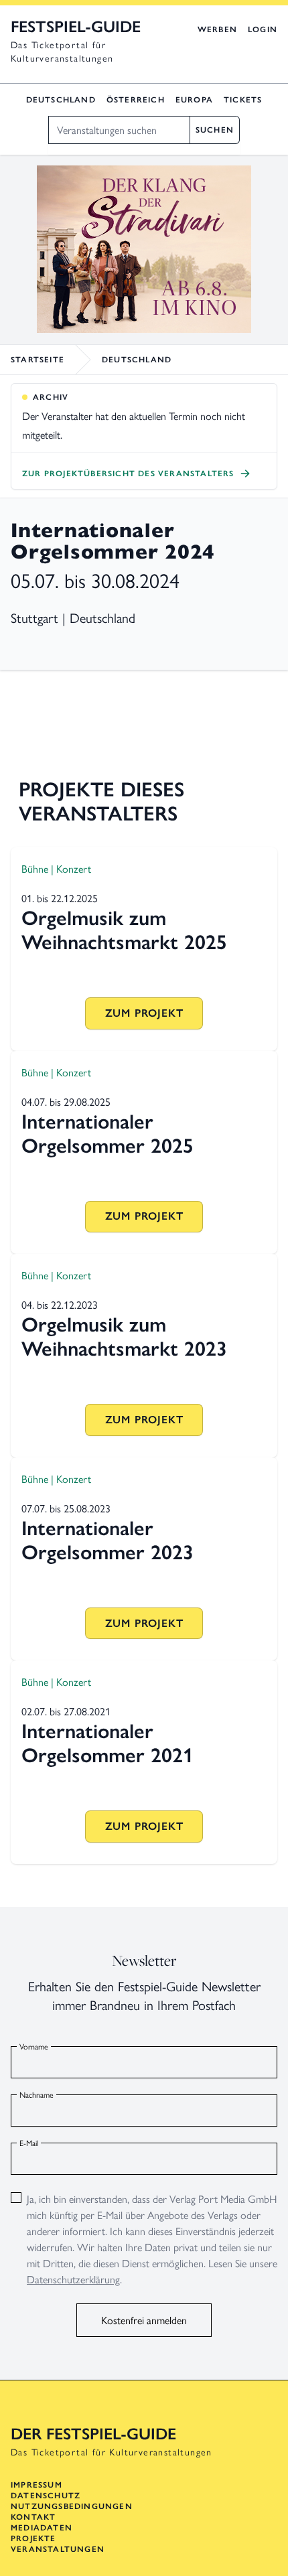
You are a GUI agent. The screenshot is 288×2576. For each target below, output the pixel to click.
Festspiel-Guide (76, 26)
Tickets (243, 100)
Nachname (37, 2094)
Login (263, 29)
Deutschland (61, 100)
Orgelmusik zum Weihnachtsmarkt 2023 (124, 1337)
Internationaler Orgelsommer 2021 (107, 1743)
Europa (194, 100)
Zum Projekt (144, 1013)
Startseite (38, 360)
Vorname (34, 2046)
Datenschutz (46, 2496)
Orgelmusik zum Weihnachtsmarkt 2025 (124, 930)
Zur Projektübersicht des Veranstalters (128, 474)
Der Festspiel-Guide (93, 2434)
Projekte (33, 2538)
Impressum (37, 2485)
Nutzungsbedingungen (72, 2506)
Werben (217, 29)
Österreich (136, 100)
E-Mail (29, 2143)
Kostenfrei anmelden (144, 2320)
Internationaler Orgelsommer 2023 (107, 1540)
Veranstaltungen (58, 2549)
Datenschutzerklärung (73, 2279)
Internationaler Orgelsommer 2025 (107, 1134)
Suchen (215, 130)
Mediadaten (42, 2528)
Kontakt (33, 2517)
